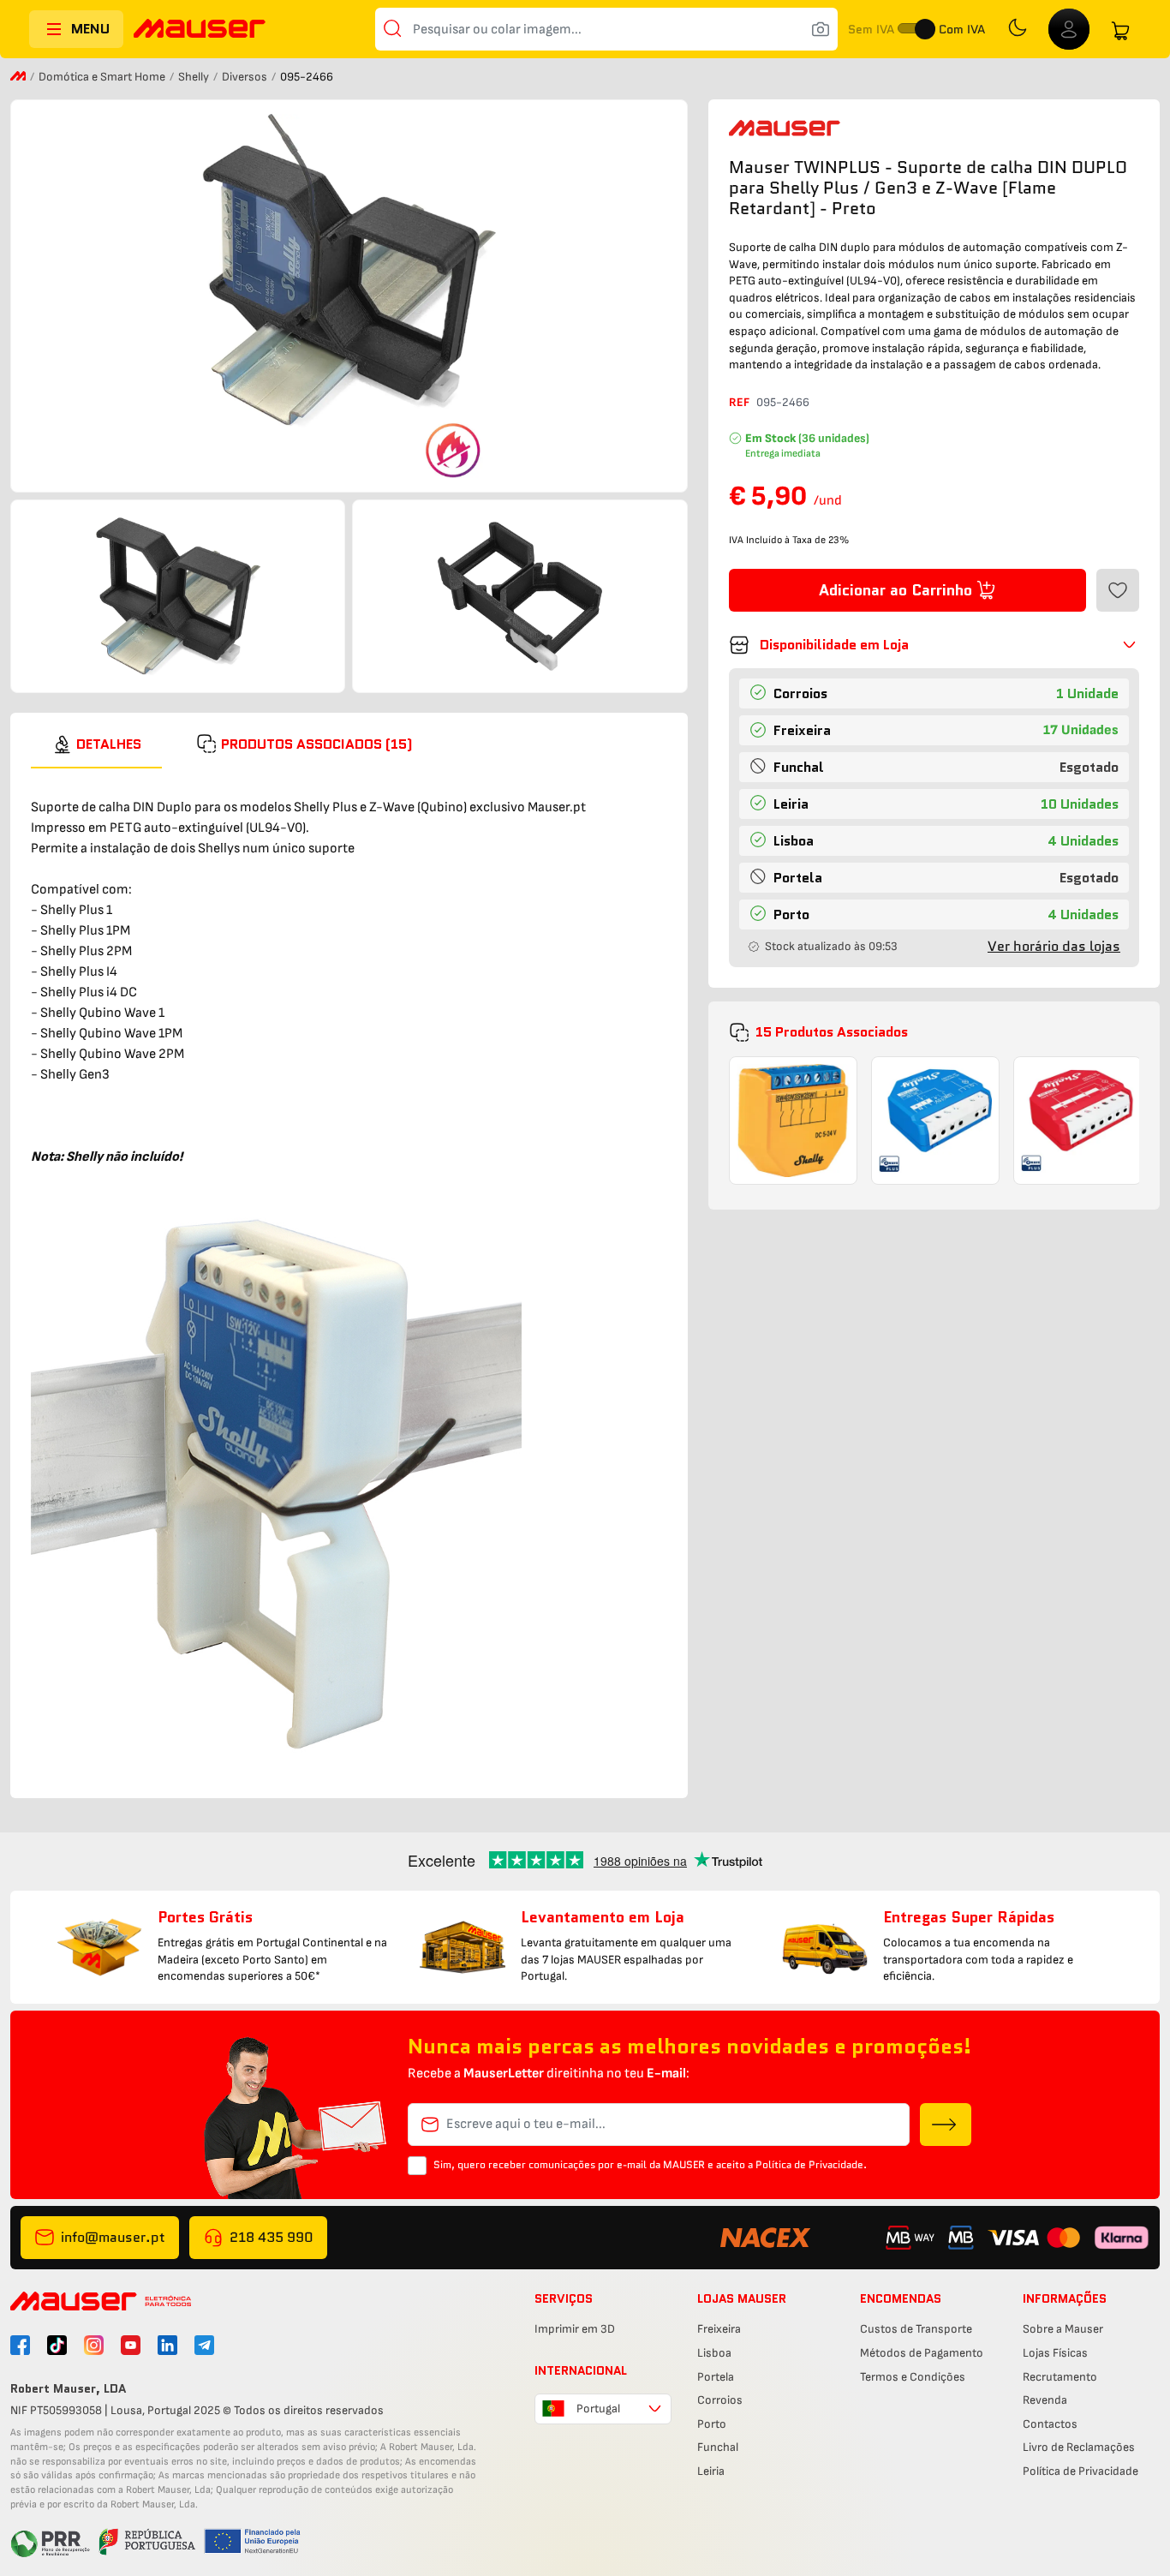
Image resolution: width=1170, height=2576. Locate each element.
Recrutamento (1060, 2377)
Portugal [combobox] (598, 2409)
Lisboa (714, 2353)
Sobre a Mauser (1063, 2329)
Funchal (718, 2447)
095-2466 (783, 402)
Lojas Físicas (1055, 2353)
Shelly (195, 77)
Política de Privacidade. (811, 2164)
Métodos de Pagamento (922, 2353)
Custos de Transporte (916, 2329)
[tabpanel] (349, 1273)
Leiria (711, 2471)
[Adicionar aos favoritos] (1118, 590)
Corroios (720, 2400)
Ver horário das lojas (1054, 946)
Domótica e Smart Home (103, 77)
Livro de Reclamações (1079, 2447)
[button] (934, 645)
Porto (712, 2424)
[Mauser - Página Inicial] (200, 30)
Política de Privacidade (1080, 2471)
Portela (716, 2377)
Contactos (1050, 2424)
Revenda (1045, 2400)
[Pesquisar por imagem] (821, 29)
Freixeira (719, 2329)
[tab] (96, 744)
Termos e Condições (913, 2377)
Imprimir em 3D (575, 2329)
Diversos (246, 77)
